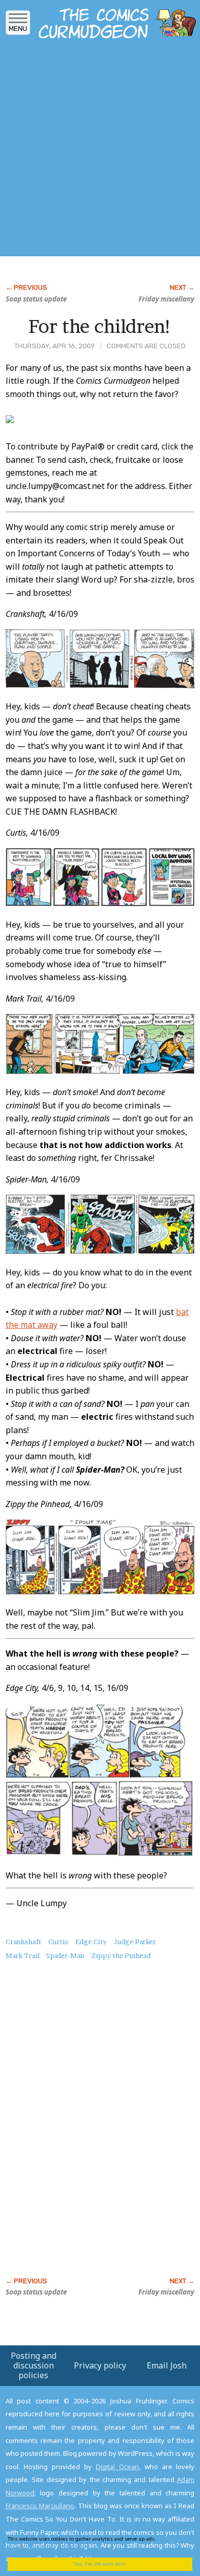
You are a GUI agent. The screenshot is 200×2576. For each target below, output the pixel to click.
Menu (18, 29)
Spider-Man (65, 1955)
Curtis (58, 1942)
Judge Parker (135, 1942)
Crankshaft (24, 1942)
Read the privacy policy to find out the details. (93, 2542)
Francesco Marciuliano (40, 2506)
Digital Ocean (117, 2467)
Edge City (91, 1942)
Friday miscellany (166, 299)
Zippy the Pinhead (121, 1955)
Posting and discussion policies (34, 2365)
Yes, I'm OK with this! (100, 2564)
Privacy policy (100, 2365)
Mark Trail (23, 1955)
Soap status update (36, 299)
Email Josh (167, 2365)
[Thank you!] (10, 420)
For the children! (100, 326)
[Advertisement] (100, 151)
